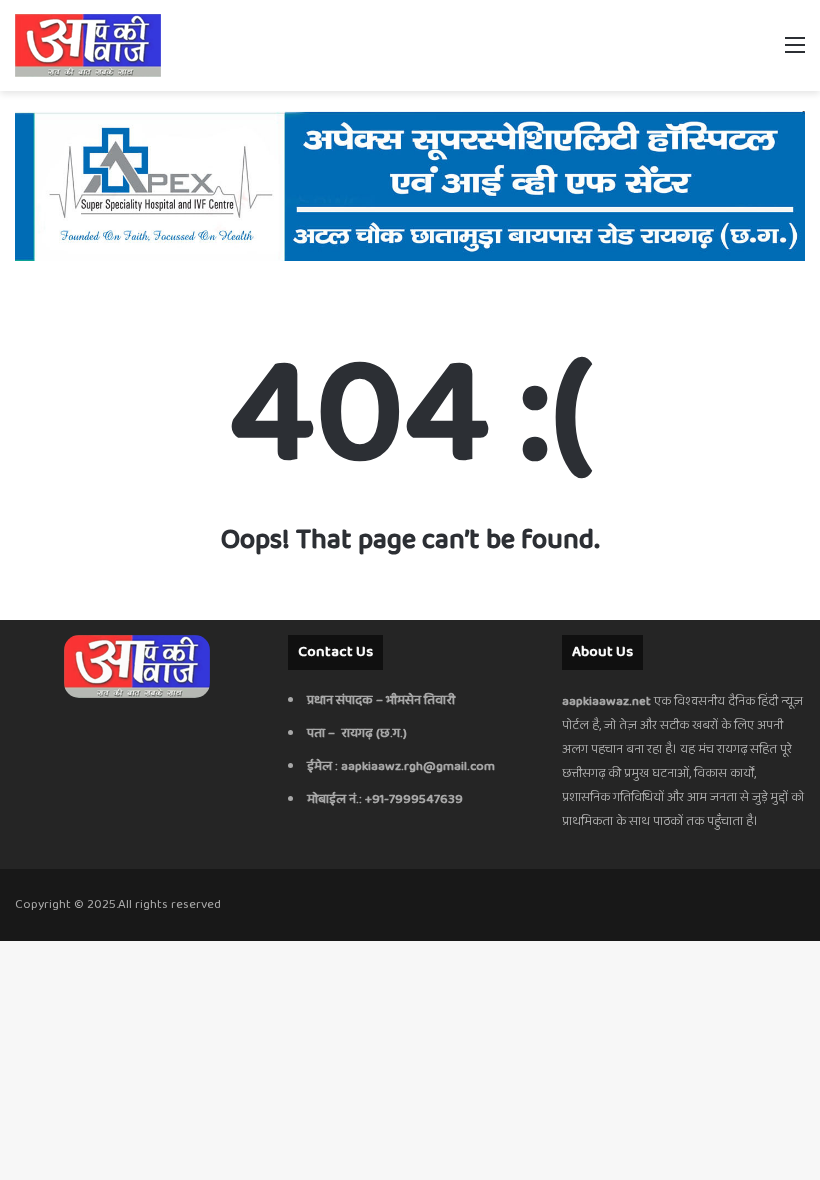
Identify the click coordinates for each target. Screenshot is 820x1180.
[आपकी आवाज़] (88, 45)
